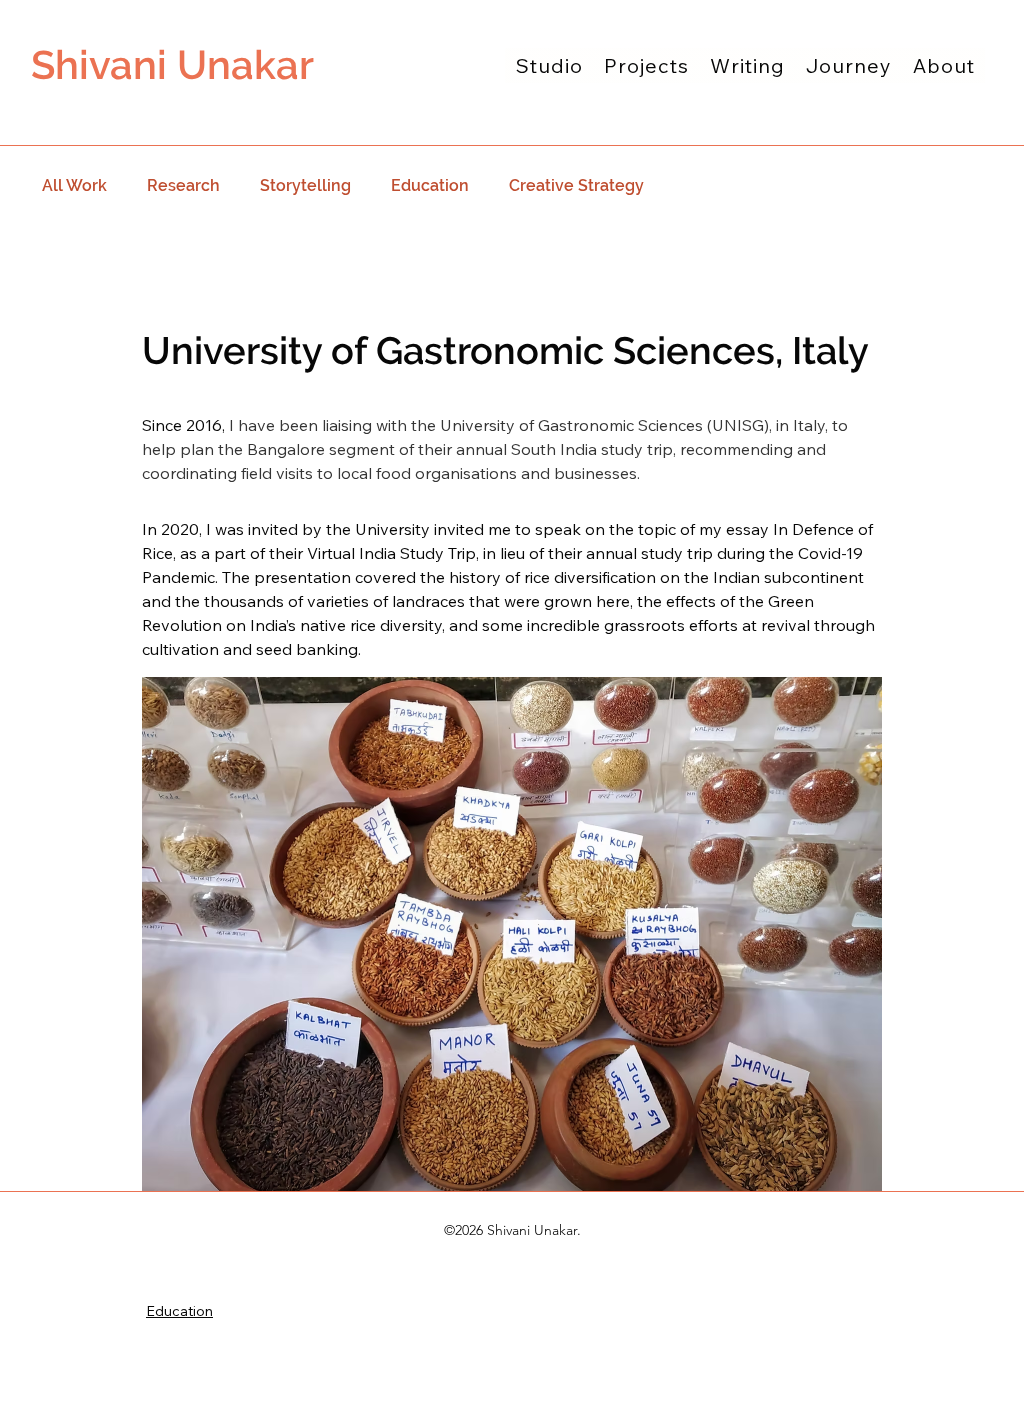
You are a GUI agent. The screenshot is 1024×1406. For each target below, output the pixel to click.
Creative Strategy (576, 185)
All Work (74, 185)
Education (430, 185)
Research (183, 185)
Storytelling (305, 185)
